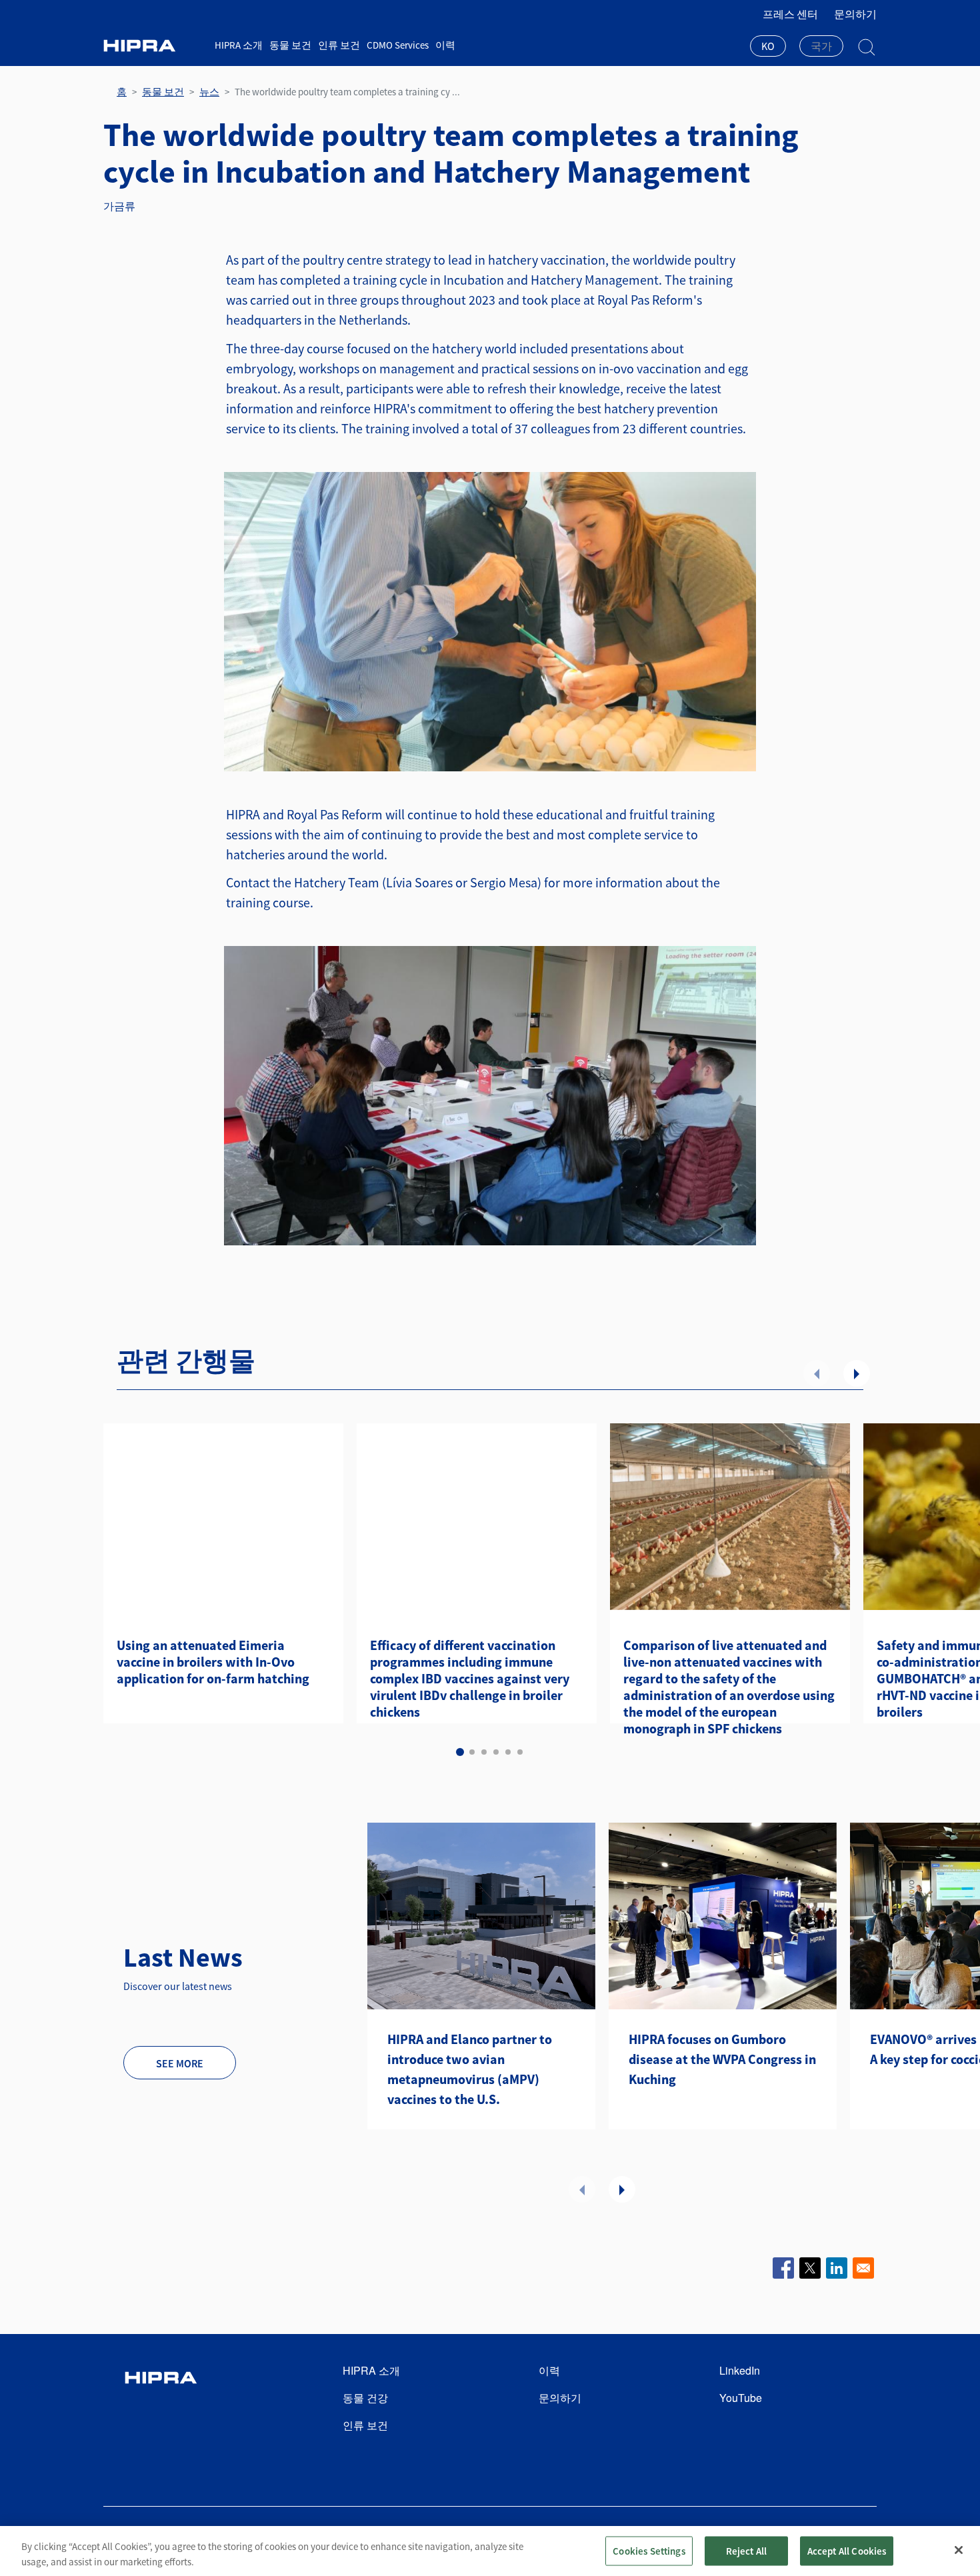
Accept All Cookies (847, 2550)
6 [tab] (520, 1752)
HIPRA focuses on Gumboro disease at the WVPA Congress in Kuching (722, 2059)
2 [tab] (472, 1752)
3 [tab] (484, 1752)
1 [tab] (460, 1752)
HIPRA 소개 (239, 45)
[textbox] (821, 46)
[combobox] (768, 47)
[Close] (959, 2550)
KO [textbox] (768, 46)
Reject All (747, 2550)
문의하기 (855, 14)
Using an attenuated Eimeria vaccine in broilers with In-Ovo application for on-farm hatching (213, 1662)
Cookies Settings (649, 2550)
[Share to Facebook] (783, 2268)
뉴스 (209, 92)
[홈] (154, 46)
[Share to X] (810, 2268)
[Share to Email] (863, 2268)
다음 (857, 1373)
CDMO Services (398, 45)
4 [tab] (496, 1752)
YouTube (741, 2398)
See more (180, 2063)
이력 (445, 45)
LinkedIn (740, 2370)
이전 (817, 1373)
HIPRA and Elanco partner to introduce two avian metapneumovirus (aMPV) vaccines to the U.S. (470, 2069)
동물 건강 (365, 2398)
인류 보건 (339, 45)
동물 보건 (290, 45)
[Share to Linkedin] (837, 2268)
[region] (490, 2551)
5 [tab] (508, 1752)
